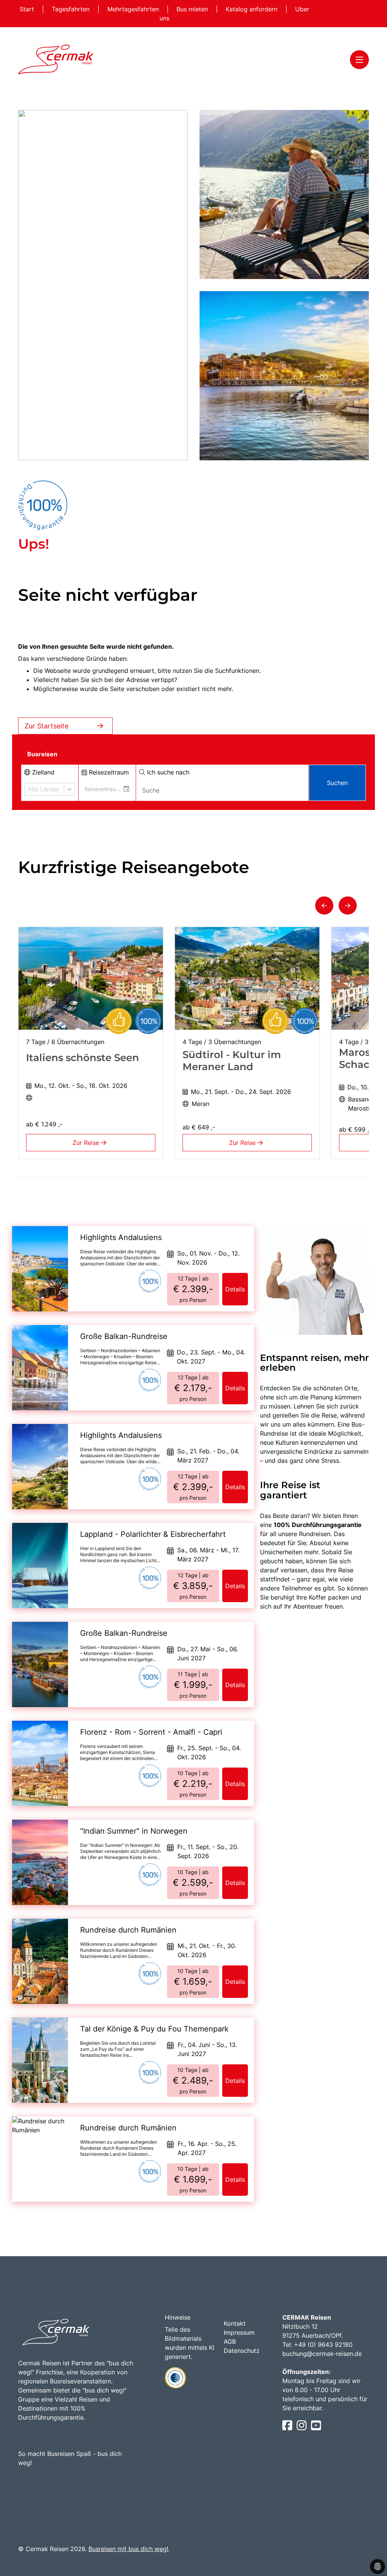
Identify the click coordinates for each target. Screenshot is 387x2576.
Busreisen (42, 754)
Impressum (239, 2332)
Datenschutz (242, 2351)
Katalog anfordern (252, 9)
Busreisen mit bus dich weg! (128, 2549)
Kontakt (235, 2323)
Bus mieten (193, 9)
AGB (230, 2342)
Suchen (337, 783)
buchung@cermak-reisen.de (322, 2354)
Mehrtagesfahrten (134, 9)
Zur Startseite (46, 726)
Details (235, 1289)
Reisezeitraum (108, 772)
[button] (324, 905)
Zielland (42, 772)
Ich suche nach (167, 772)
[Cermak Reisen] (56, 59)
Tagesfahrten (72, 9)
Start (28, 9)
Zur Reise (87, 1143)
